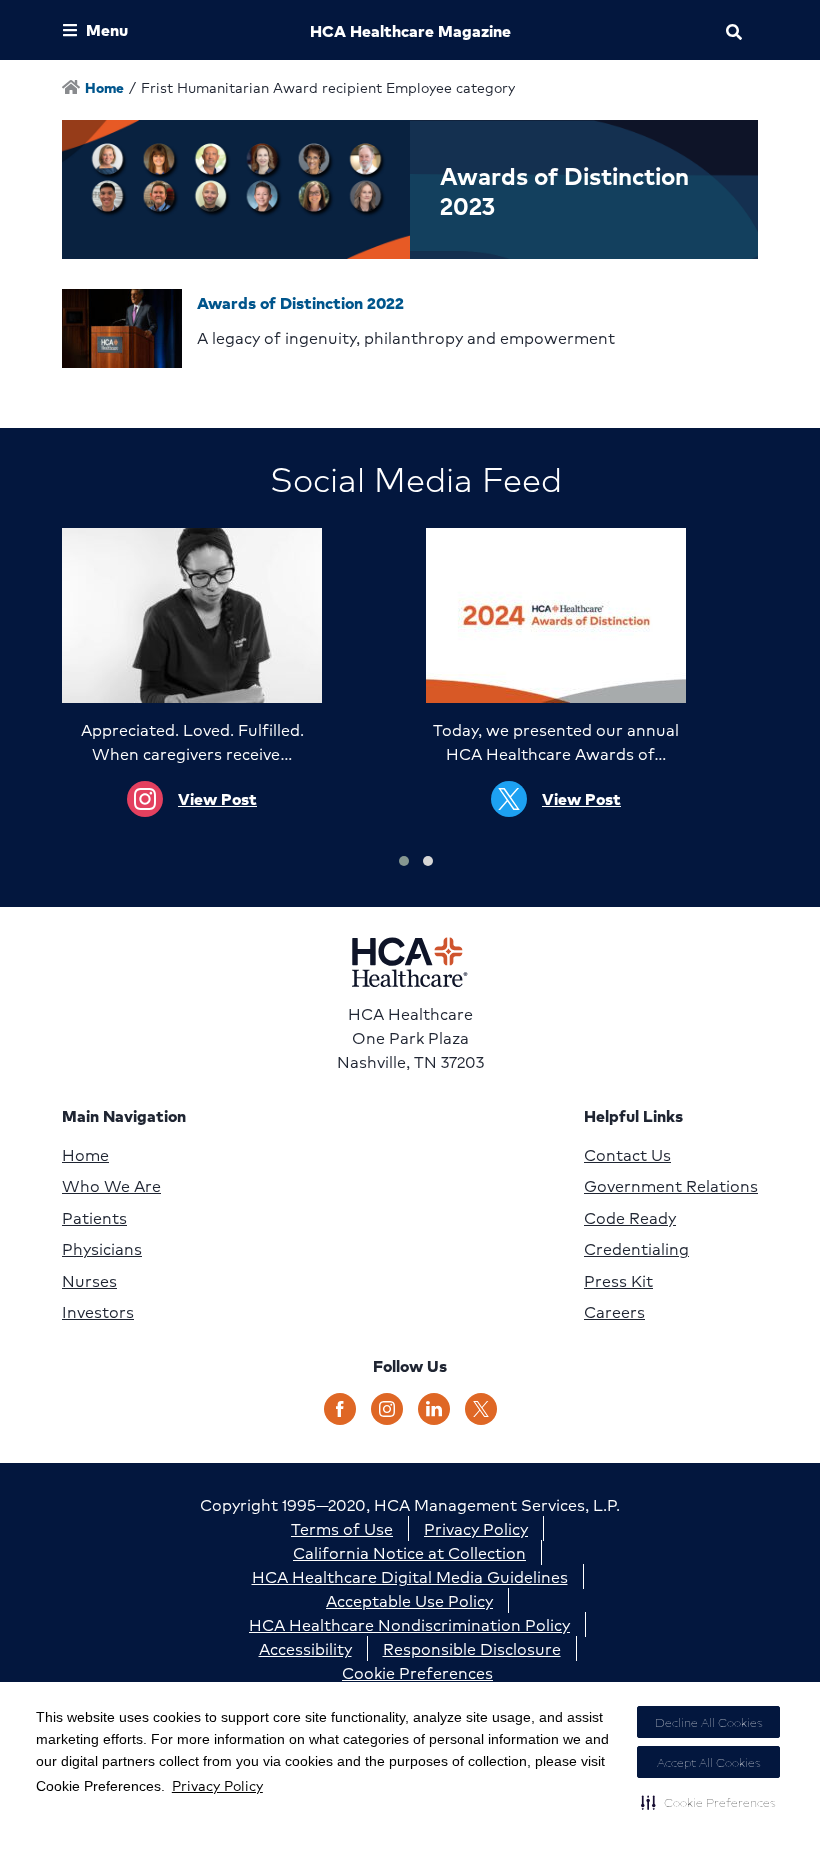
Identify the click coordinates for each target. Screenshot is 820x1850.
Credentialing (636, 1249)
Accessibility (305, 1648)
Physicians (102, 1249)
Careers (614, 1312)
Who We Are (111, 1186)
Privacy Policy (217, 1785)
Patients (94, 1218)
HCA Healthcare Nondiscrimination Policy (409, 1624)
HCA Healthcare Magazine (410, 30)
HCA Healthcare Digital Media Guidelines (410, 1576)
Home (85, 1155)
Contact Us (627, 1155)
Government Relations (671, 1186)
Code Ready (630, 1218)
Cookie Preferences (417, 1672)
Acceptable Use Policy (409, 1600)
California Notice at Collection (409, 1552)
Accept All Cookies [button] (709, 1762)
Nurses (89, 1281)
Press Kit (618, 1281)
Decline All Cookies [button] (709, 1722)
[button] (708, 1802)
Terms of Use (342, 1528)
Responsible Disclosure (472, 1648)
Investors (98, 1312)
